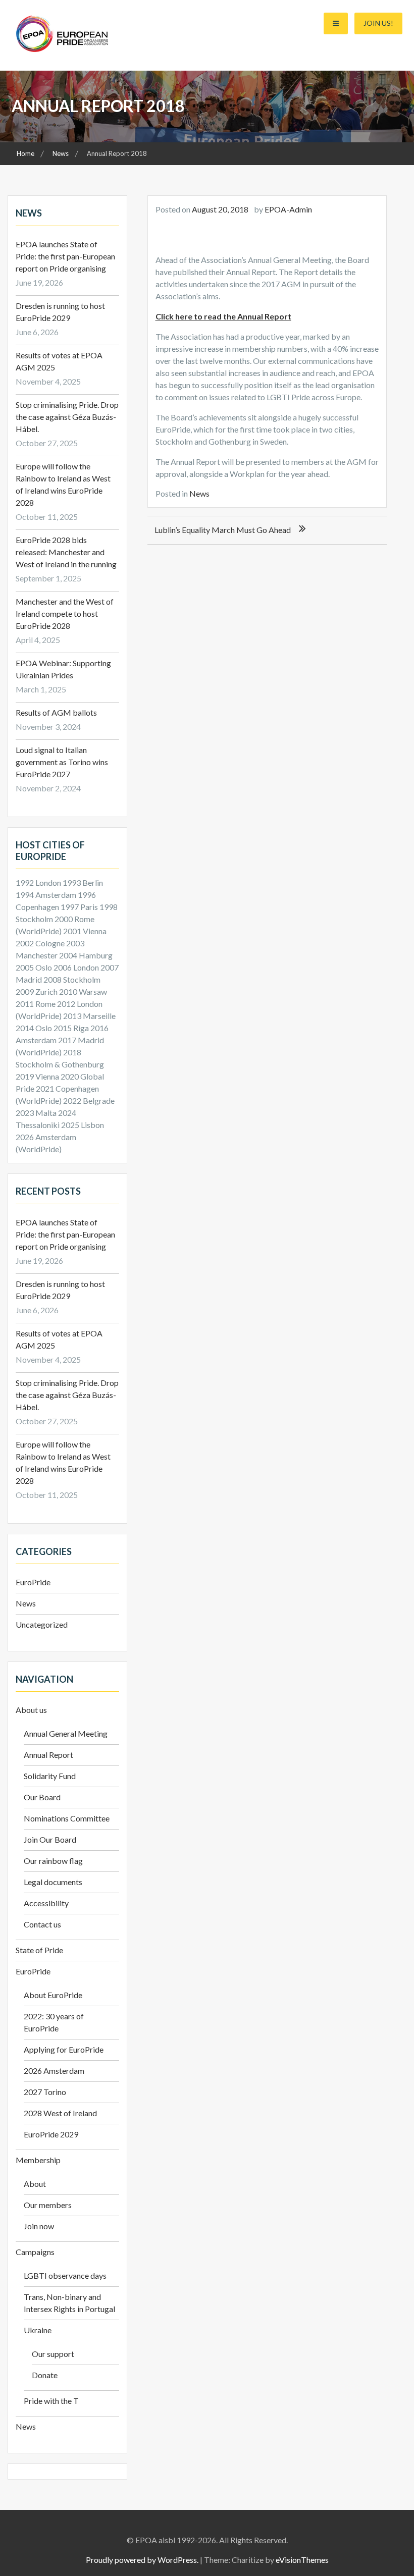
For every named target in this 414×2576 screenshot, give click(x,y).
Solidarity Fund (50, 1776)
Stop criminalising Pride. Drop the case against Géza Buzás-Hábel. (67, 417)
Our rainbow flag (53, 1861)
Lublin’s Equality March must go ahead (223, 530)
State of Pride (39, 1950)
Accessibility (46, 1903)
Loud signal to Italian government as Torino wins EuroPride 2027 (62, 762)
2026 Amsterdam (54, 2071)
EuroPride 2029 (51, 2134)
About (35, 2184)
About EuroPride (53, 1995)
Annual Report (48, 1755)
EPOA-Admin (288, 209)
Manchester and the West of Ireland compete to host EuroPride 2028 (65, 613)
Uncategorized (42, 1624)
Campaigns (35, 2252)
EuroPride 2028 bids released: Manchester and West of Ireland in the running (66, 552)
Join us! (378, 23)
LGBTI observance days (65, 2275)
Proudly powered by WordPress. (142, 2560)
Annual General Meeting (66, 1733)
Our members (48, 2205)
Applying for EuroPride (64, 2049)
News (199, 493)
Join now (39, 2226)
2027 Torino (45, 2092)
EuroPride (33, 1582)
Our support (53, 2354)
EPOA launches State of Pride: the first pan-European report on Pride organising (65, 256)
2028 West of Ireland (60, 2113)
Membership (38, 2160)
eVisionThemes (302, 2560)
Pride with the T (51, 2401)
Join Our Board (50, 1839)
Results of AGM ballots (56, 712)
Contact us (42, 1924)
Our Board (42, 1797)
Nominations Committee (67, 1818)
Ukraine (38, 2330)
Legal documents (53, 1882)
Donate (45, 2375)
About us (31, 1710)
